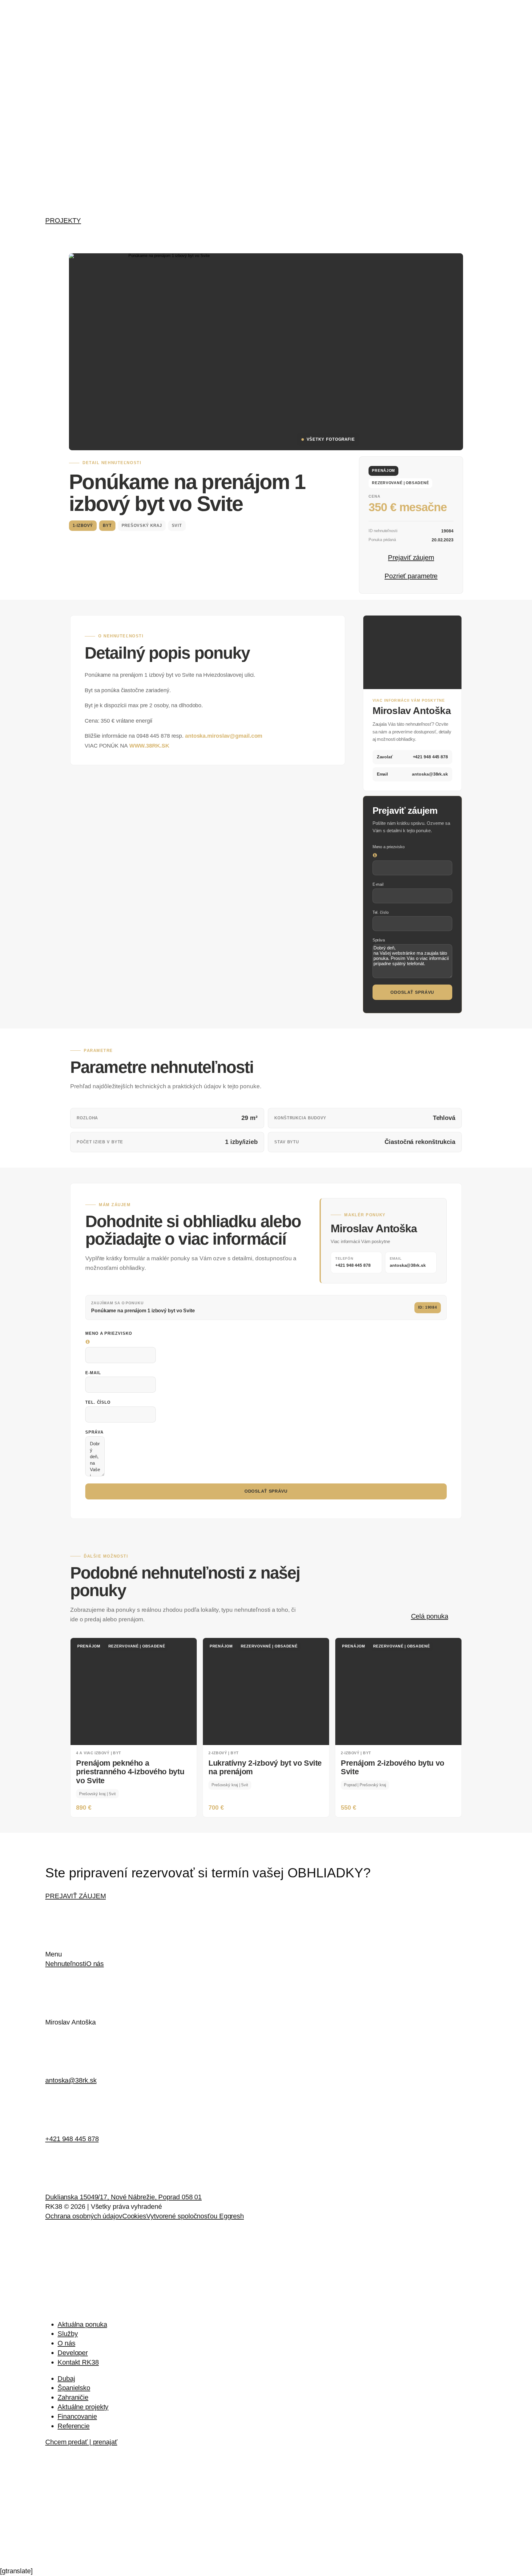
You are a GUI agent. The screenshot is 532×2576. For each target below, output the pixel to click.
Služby (68, 2334)
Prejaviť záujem (411, 558)
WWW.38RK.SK (149, 746)
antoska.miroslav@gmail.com (224, 736)
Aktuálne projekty (83, 2407)
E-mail (378, 884)
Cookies (134, 2216)
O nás (95, 1964)
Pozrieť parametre (411, 576)
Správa (379, 940)
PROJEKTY (63, 221)
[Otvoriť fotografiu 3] (414, 302)
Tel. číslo (381, 912)
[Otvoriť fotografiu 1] (167, 352)
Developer (73, 2353)
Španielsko (74, 2388)
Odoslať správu (412, 992)
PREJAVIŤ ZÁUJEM (76, 1896)
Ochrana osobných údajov (84, 2216)
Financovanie (77, 2416)
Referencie (74, 2426)
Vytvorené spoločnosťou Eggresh (195, 2216)
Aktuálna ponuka (82, 2324)
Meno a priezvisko (389, 847)
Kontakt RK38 (78, 2362)
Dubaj (66, 2379)
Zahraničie (73, 2397)
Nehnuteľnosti (66, 1964)
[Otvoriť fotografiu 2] (315, 302)
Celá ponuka (430, 1616)
